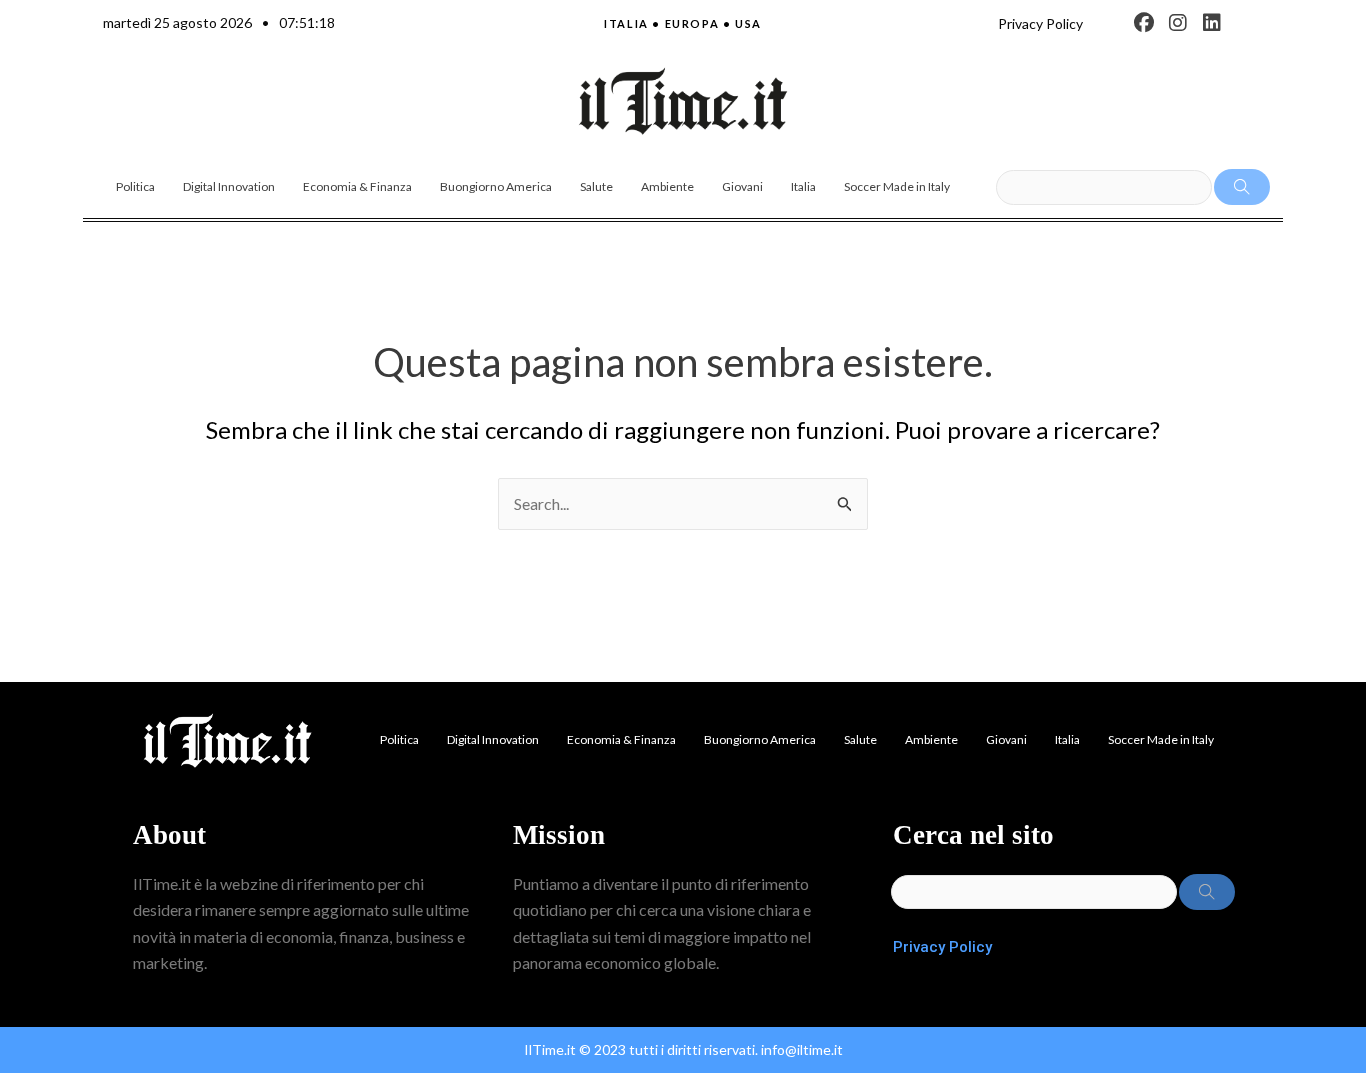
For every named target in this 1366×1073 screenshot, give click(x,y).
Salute (596, 186)
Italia (803, 186)
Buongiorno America (496, 186)
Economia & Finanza (357, 186)
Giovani (742, 186)
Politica (135, 186)
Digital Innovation (229, 186)
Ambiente (667, 186)
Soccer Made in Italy (897, 186)
